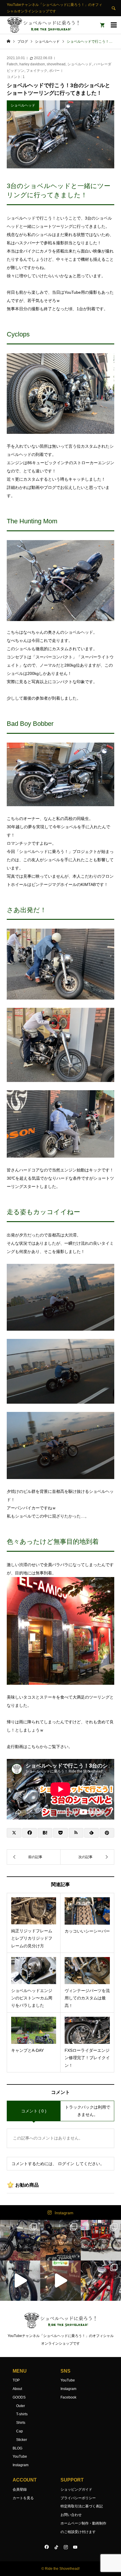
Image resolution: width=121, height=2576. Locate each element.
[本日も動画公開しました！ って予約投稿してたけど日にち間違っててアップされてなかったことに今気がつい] (20, 2281)
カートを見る (23, 2498)
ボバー (54, 71)
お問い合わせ (71, 2515)
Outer (21, 2406)
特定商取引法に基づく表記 (82, 2506)
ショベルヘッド (80, 64)
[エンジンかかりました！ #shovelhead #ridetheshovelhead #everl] (60, 2281)
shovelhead (56, 64)
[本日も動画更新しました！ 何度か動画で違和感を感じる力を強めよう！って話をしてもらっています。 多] (101, 2281)
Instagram (64, 2213)
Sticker (22, 2440)
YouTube (20, 2457)
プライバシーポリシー (78, 2498)
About (17, 2389)
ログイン (66, 2164)
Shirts (21, 2423)
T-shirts (22, 2414)
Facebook (68, 2397)
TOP (16, 2380)
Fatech (12, 64)
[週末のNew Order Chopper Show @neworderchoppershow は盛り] (20, 2240)
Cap (20, 2431)
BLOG (17, 2448)
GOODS (19, 2397)
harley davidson (32, 64)
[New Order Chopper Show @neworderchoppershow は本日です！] (60, 2240)
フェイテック (37, 71)
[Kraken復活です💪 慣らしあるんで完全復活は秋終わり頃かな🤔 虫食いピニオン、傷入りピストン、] (101, 2240)
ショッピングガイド (76, 2489)
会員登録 (20, 2489)
